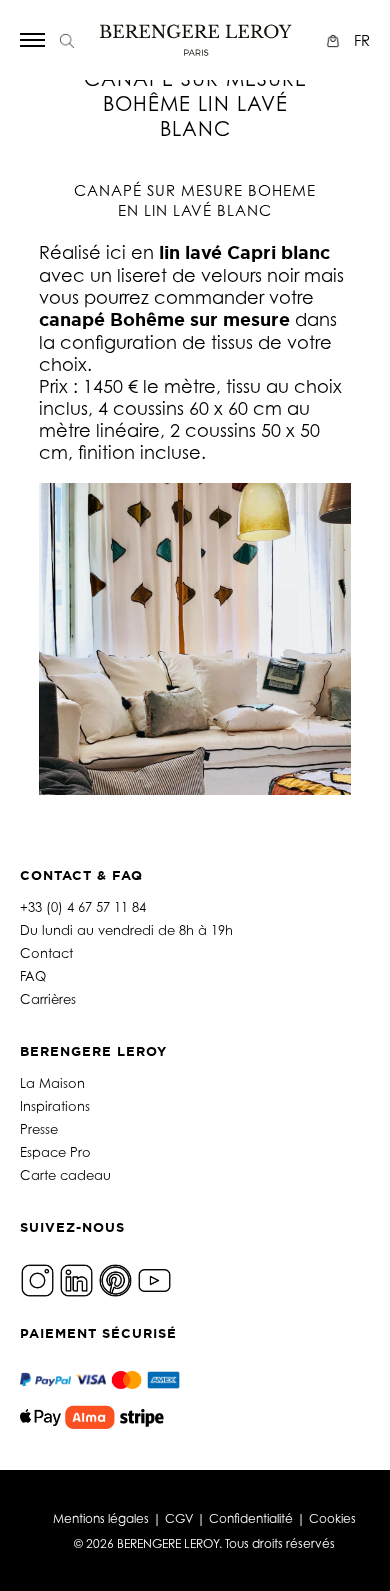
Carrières (48, 999)
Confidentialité (251, 1518)
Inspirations (55, 1106)
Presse (39, 1129)
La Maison (52, 1083)
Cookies (332, 1518)
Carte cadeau (65, 1175)
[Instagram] (37, 1278)
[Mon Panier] (335, 40)
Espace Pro (55, 1152)
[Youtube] (154, 1278)
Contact (46, 953)
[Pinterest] (115, 1278)
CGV (179, 1518)
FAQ (33, 976)
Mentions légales (101, 1518)
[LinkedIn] (76, 1278)
